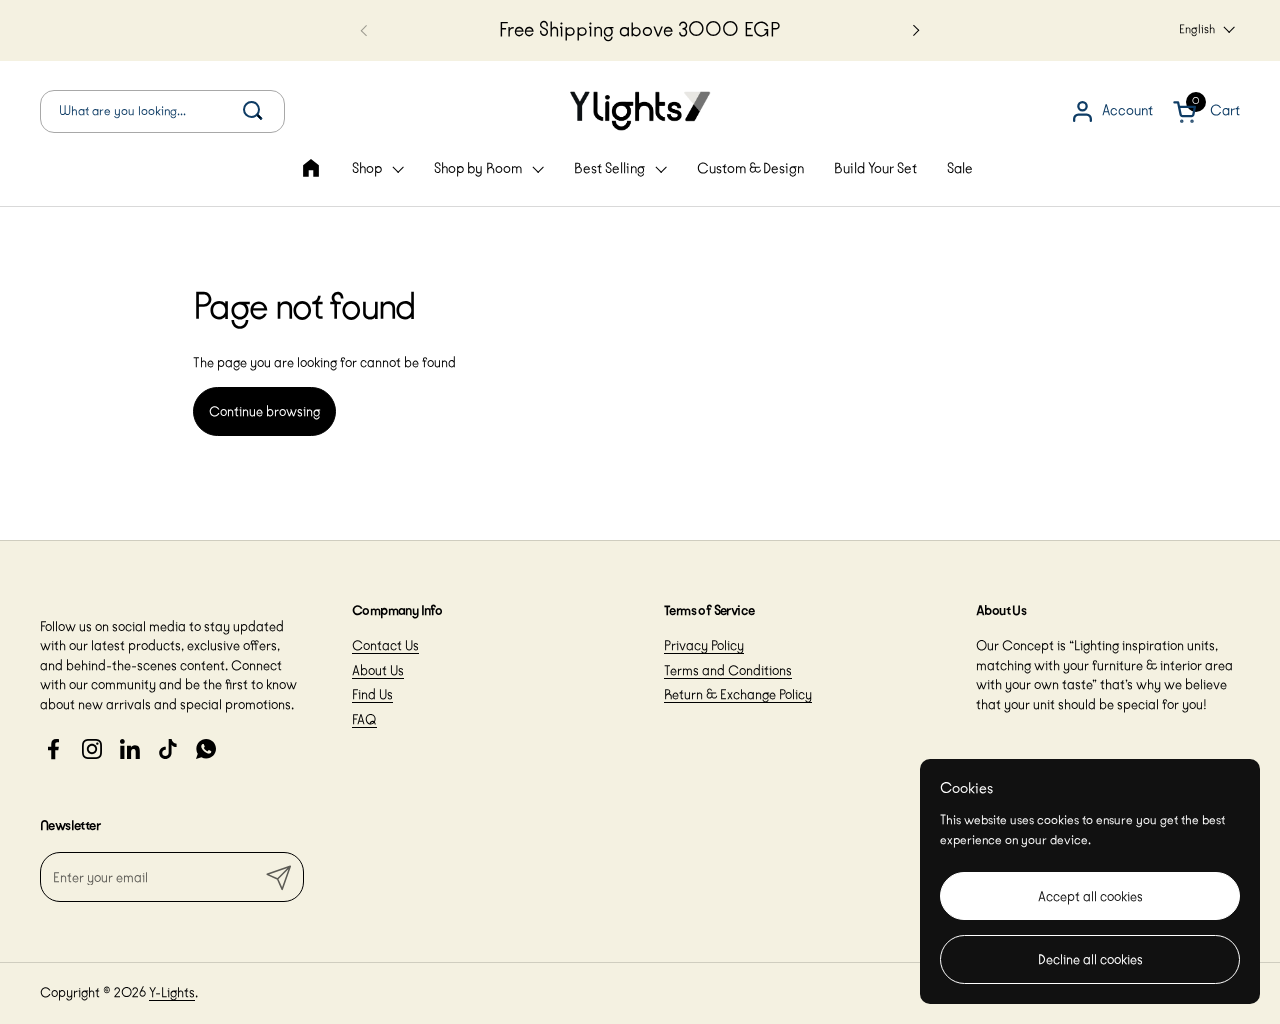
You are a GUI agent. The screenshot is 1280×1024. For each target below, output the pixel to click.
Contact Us (385, 645)
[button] (162, 111)
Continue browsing (264, 411)
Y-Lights (172, 992)
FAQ (364, 719)
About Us (378, 670)
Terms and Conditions (728, 670)
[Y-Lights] (640, 111)
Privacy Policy (704, 645)
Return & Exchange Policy (738, 694)
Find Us (372, 694)
